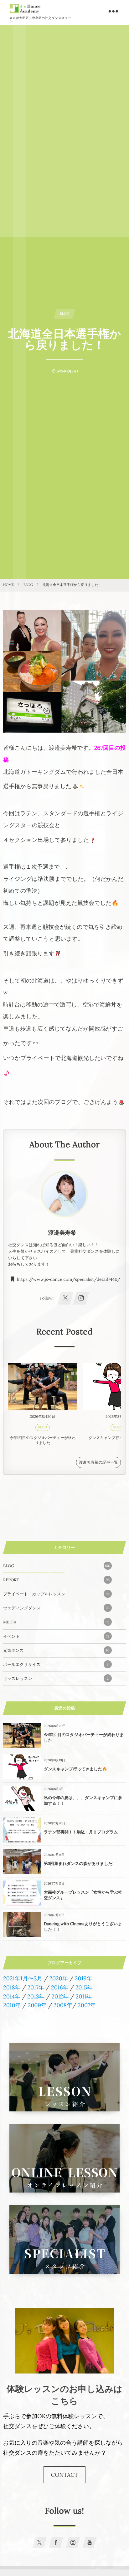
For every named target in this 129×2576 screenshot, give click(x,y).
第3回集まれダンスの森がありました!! (79, 1864)
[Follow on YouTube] (90, 2543)
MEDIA (56, 1622)
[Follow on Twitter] (39, 2543)
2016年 (60, 1987)
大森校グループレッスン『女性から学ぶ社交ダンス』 (83, 1895)
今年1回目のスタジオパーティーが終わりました (42, 1441)
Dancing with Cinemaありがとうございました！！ (83, 1927)
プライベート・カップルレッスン (56, 1594)
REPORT (56, 1580)
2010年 (12, 2005)
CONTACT (65, 2475)
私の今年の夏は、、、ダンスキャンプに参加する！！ (83, 1800)
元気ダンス (56, 1650)
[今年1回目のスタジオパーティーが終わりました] (43, 1386)
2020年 (59, 1978)
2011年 (84, 1996)
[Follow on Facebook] (56, 2543)
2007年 (87, 2005)
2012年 (60, 1996)
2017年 (36, 1987)
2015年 (84, 1987)
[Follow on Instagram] (73, 2543)
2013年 (36, 1996)
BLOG (43, 1427)
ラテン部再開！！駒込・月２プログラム (81, 1832)
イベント (56, 1636)
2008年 (63, 2005)
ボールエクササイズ (56, 1664)
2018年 (12, 1987)
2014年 (12, 1996)
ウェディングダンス (56, 1608)
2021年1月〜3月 (23, 1978)
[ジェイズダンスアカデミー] (25, 9)
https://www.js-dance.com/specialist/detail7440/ (69, 1280)
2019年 (84, 1978)
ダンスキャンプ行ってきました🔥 (75, 1769)
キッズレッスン (56, 1678)
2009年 (37, 2005)
